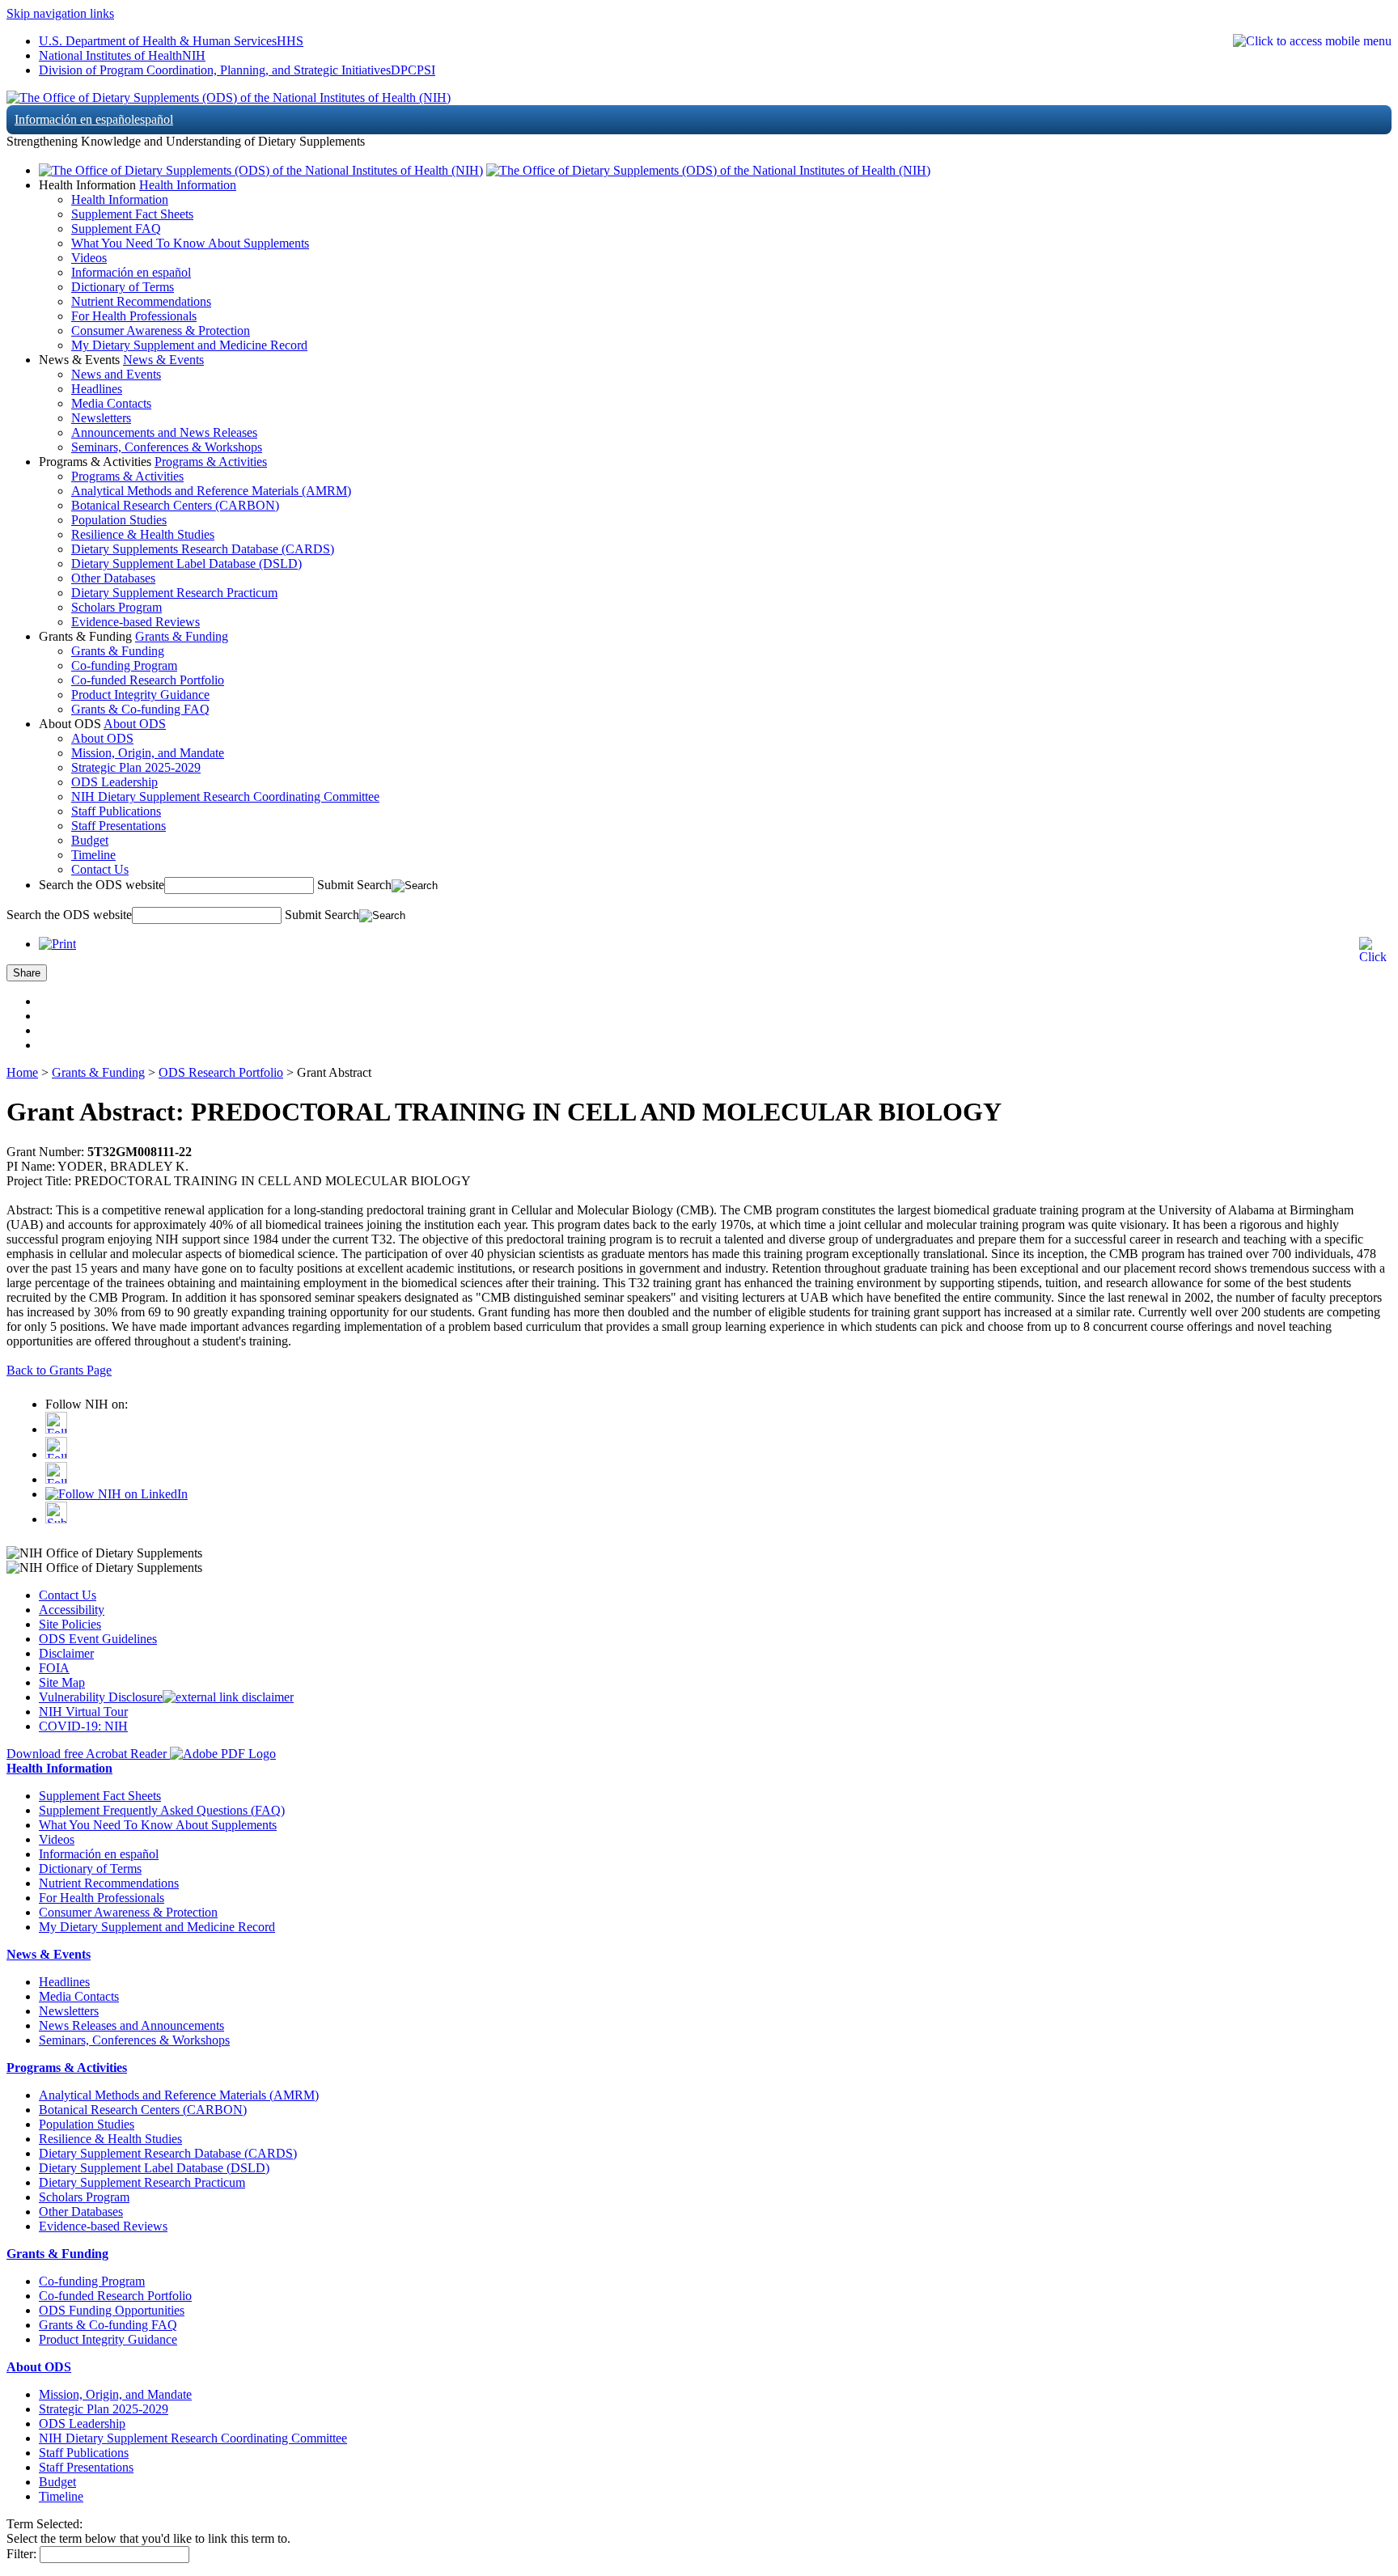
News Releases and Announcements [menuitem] (131, 2025)
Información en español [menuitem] (131, 272)
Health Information (188, 185)
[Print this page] (57, 944)
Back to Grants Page (59, 1370)
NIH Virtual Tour (83, 1712)
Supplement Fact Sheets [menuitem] (132, 214)
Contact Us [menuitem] (100, 869)
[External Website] (228, 1697)
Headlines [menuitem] (97, 389)
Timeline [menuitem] (93, 855)
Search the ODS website (102, 885)
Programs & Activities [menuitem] (127, 476)
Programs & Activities (211, 462)
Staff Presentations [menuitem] (119, 826)
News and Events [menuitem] (116, 374)
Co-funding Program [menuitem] (124, 665)
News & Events (163, 360)
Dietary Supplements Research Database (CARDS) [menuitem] (203, 549)
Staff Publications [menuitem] (116, 811)
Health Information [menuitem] (120, 199)
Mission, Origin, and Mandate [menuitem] (148, 753)
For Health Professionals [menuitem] (134, 316)
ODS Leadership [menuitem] (114, 782)
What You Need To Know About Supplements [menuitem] (190, 243)
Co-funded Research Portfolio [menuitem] (148, 680)
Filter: (21, 2554)
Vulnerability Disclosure (101, 1697)
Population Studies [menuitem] (119, 520)
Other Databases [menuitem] (113, 578)
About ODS (135, 724)
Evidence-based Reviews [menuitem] (136, 622)
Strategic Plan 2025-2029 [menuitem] (136, 767)
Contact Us (68, 1595)
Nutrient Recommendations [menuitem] (141, 301)
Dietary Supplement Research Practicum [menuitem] (174, 593)
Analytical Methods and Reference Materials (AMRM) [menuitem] (211, 491)
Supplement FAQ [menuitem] (116, 229)
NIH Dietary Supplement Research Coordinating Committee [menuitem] (225, 797)
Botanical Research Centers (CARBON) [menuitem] (175, 505)
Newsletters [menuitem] (101, 418)
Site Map (62, 1682)
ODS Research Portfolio (221, 1072)
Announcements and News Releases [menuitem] (164, 432)
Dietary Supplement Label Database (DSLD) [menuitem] (186, 563)
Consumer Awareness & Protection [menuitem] (161, 330)
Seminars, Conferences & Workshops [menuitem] (167, 447)
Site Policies (70, 1624)
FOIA (54, 1668)
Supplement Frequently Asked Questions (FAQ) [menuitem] (162, 1810)
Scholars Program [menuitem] (116, 607)
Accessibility (72, 1610)
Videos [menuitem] (89, 258)
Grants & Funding (182, 636)
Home (22, 1072)
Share (27, 973)
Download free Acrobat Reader (88, 1754)
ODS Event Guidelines (98, 1639)
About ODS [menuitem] (102, 738)
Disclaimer (66, 1653)
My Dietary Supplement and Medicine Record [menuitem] (189, 345)
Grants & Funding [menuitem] (118, 651)
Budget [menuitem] (90, 840)
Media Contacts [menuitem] (111, 403)
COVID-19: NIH (83, 1726)
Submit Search (354, 885)
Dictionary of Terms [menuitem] (123, 287)
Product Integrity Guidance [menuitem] (140, 695)
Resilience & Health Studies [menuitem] (143, 534)
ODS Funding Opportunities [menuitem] (112, 2310)
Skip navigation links (60, 13)
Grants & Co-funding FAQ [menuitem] (140, 709)
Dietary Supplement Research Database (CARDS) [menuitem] (168, 2153)
